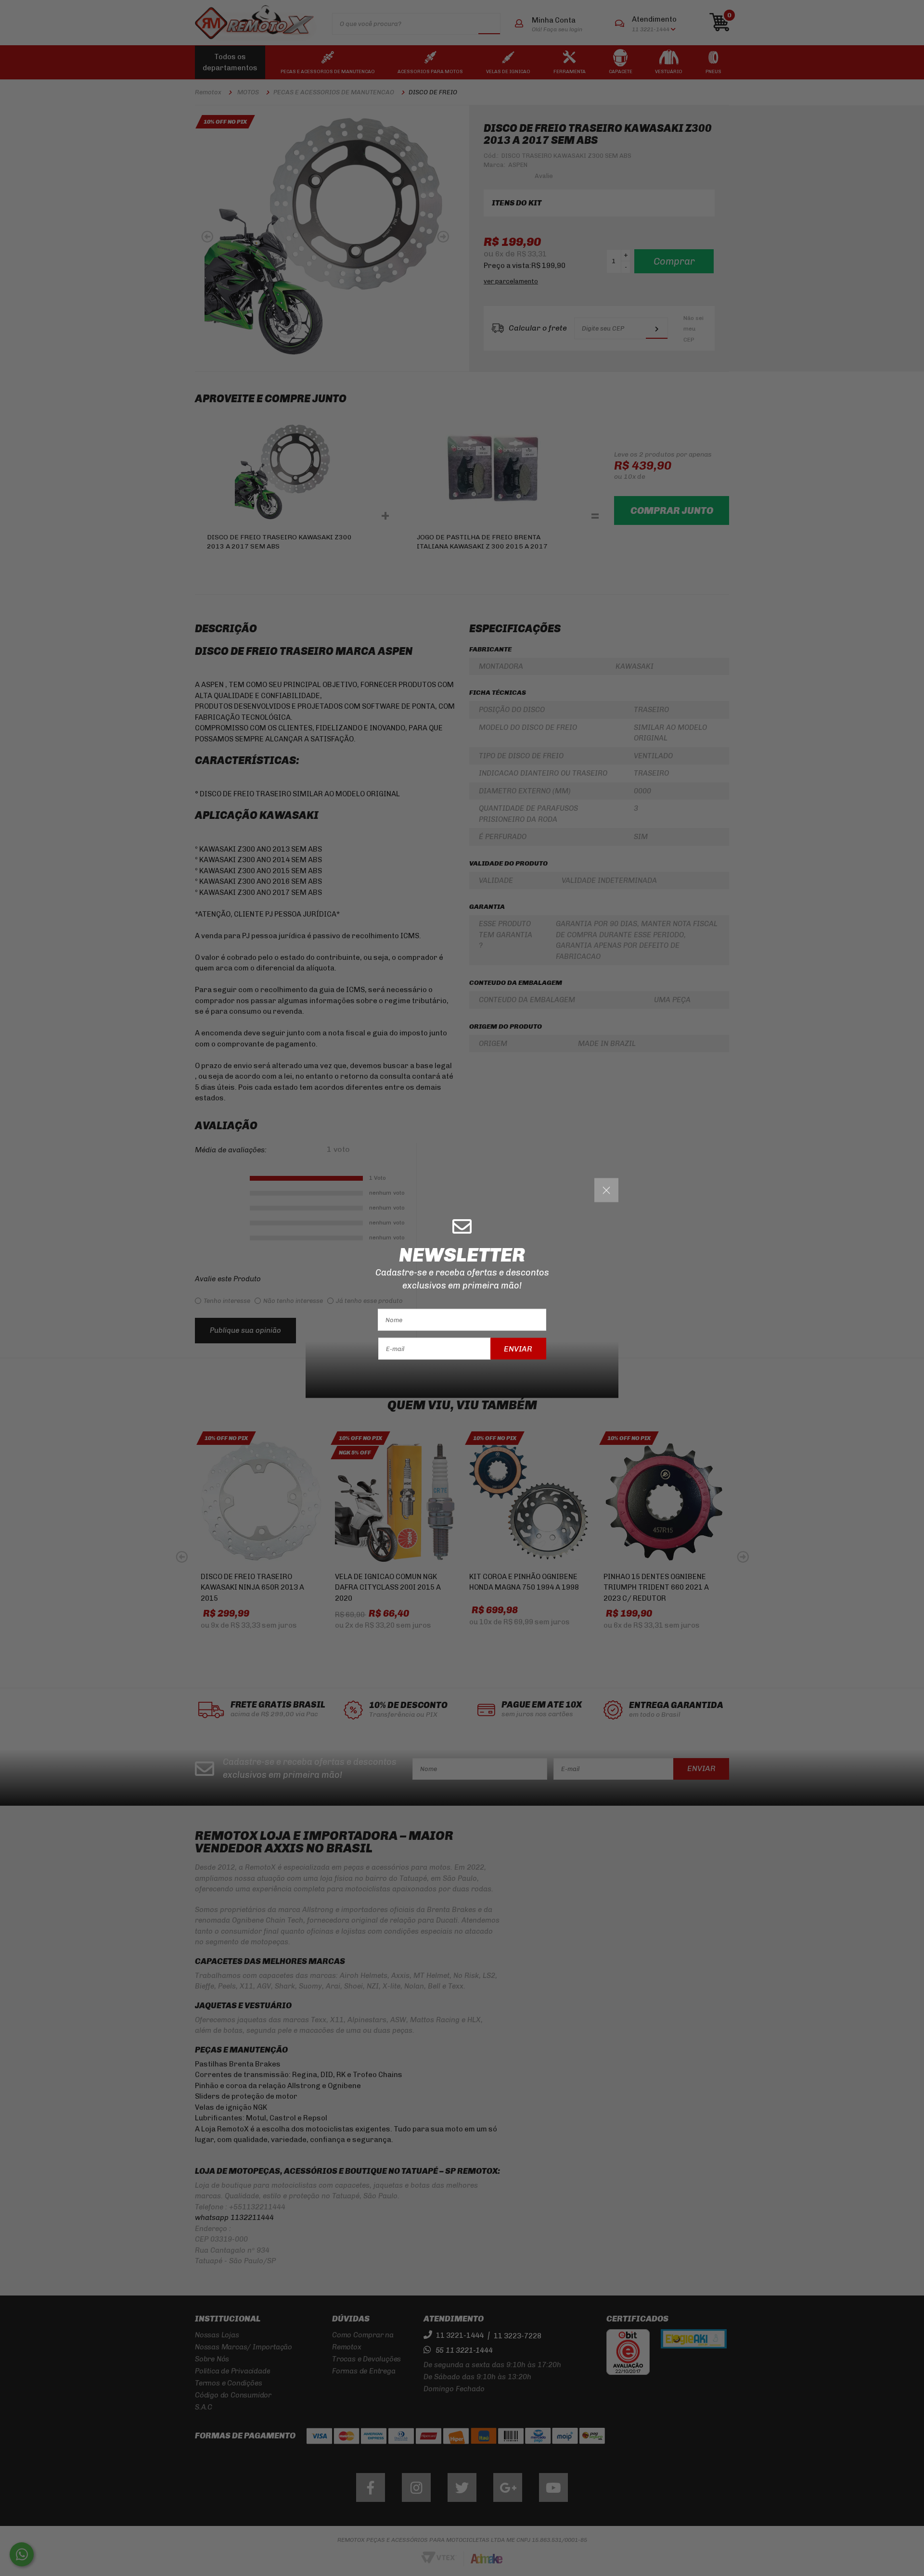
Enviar (518, 1348)
